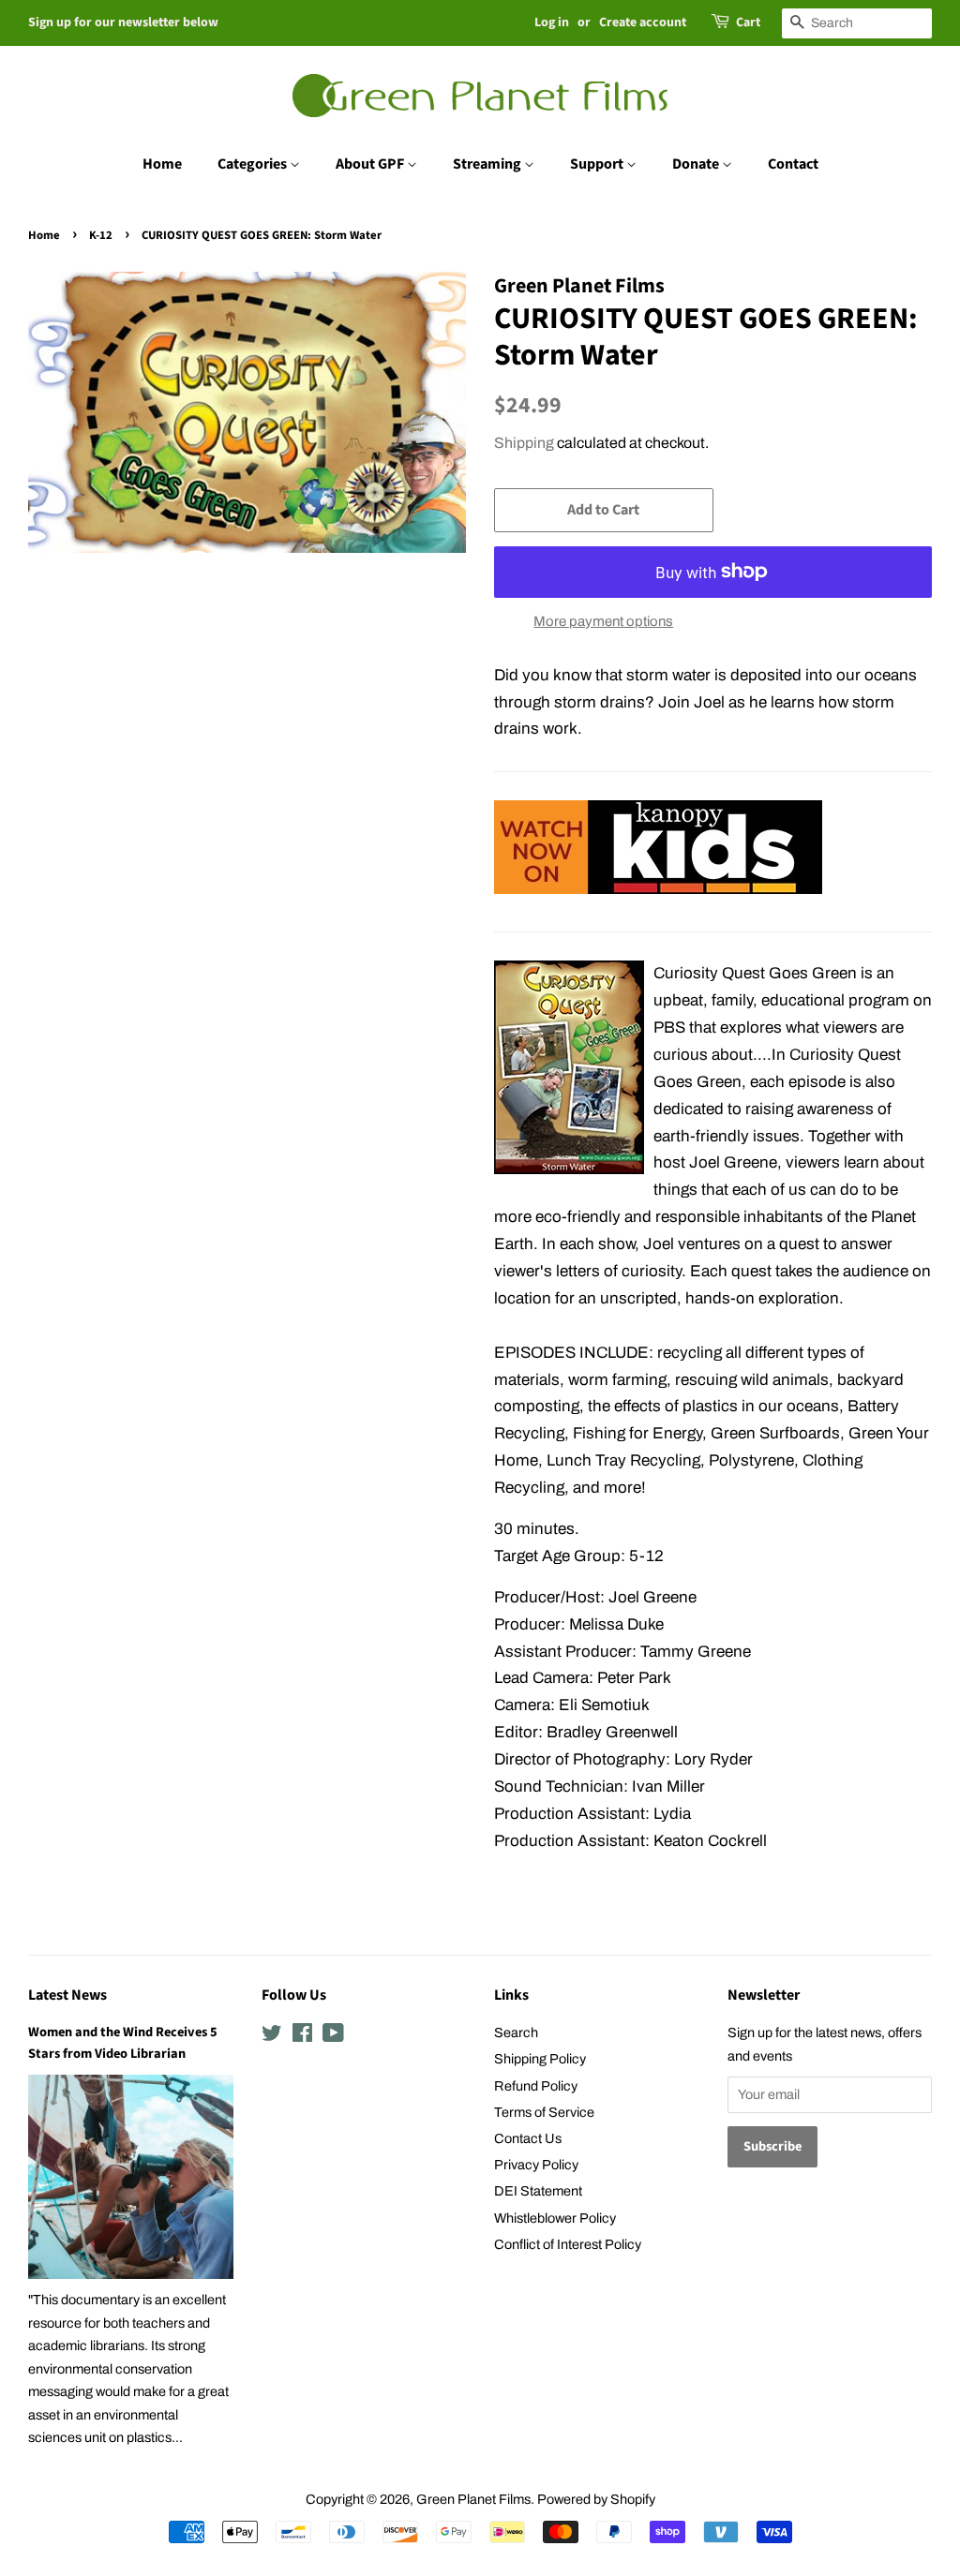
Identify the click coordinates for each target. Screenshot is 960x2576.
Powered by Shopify (596, 2499)
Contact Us (528, 2138)
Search (516, 2033)
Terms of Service (544, 2112)
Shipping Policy (540, 2059)
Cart (748, 22)
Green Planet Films (473, 2499)
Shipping (524, 443)
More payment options (603, 621)
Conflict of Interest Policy (568, 2244)
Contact (793, 164)
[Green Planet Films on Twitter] (272, 2036)
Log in (552, 22)
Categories (254, 164)
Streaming (488, 164)
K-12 (101, 235)
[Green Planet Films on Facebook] (302, 2036)
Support (598, 164)
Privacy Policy (536, 2165)
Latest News (67, 1995)
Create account (643, 22)
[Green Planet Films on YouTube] (333, 2036)
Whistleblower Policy (555, 2218)
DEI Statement (538, 2191)
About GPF (371, 164)
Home (162, 164)
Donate (697, 164)
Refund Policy (536, 2086)
